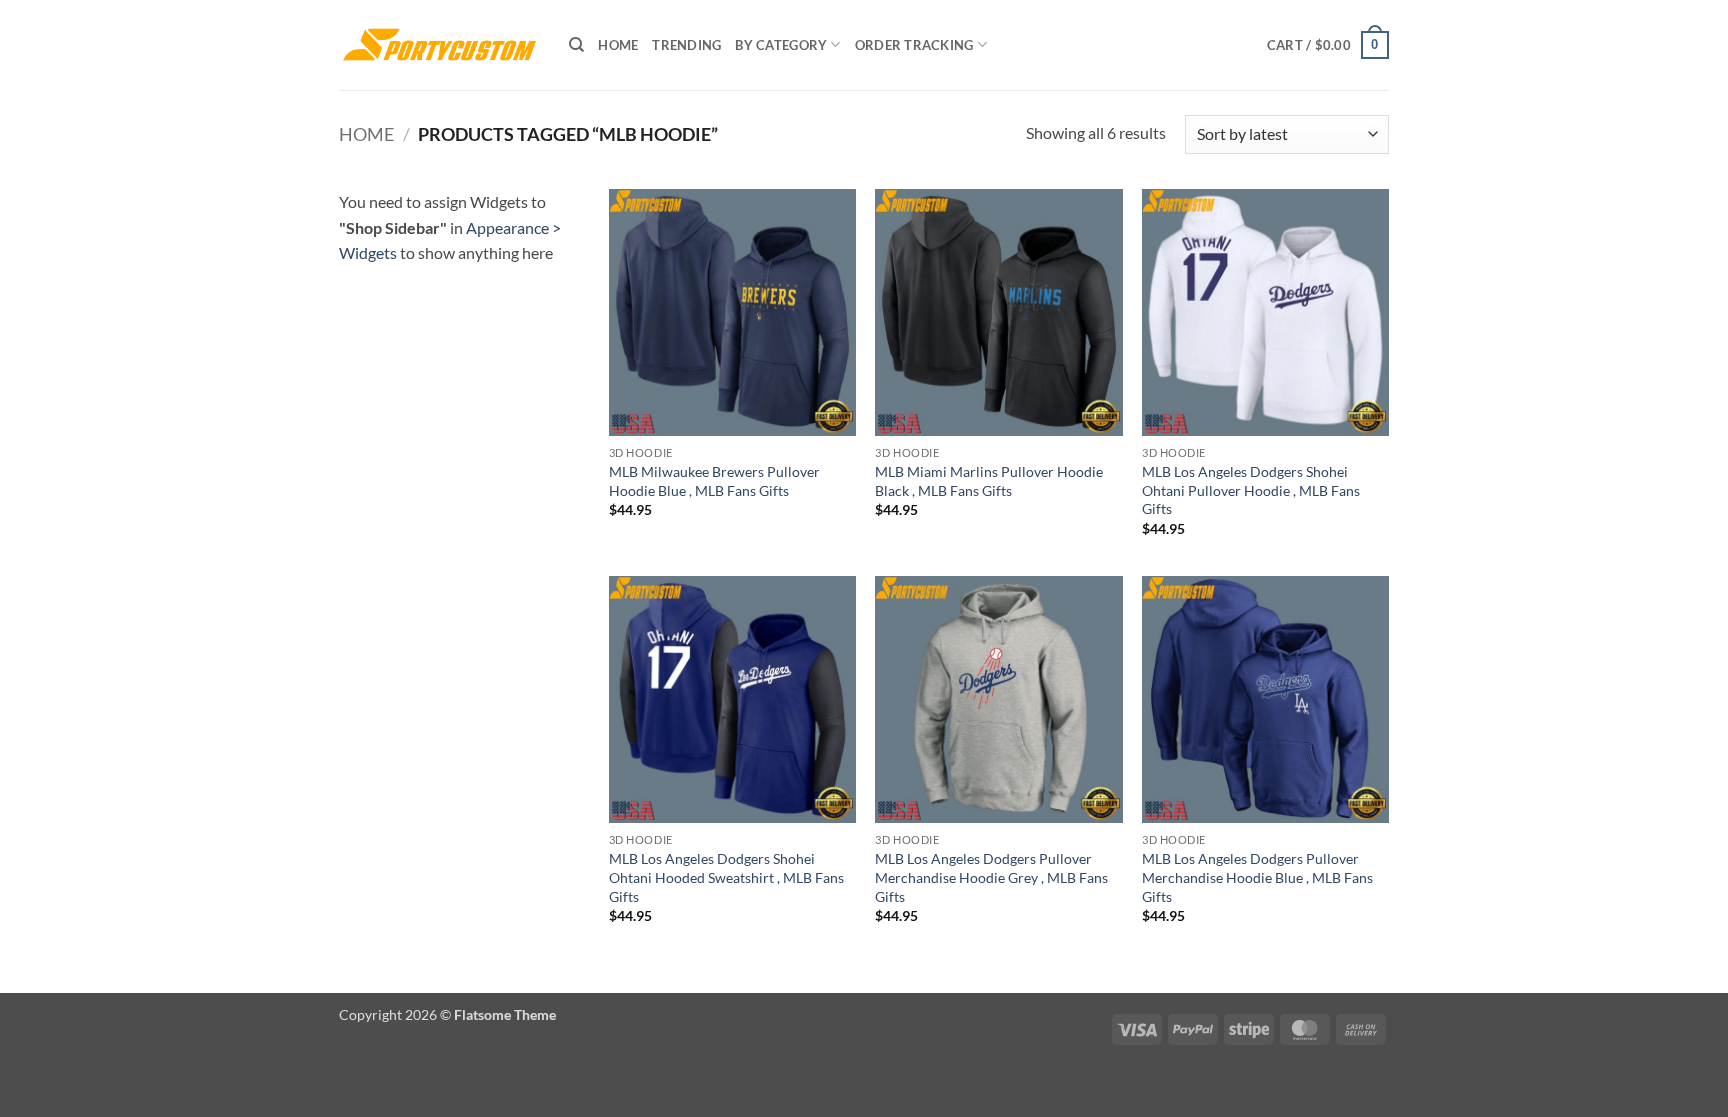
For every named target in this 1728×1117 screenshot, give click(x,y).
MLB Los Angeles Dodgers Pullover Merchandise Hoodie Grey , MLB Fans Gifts (991, 877)
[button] (1328, 45)
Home (618, 45)
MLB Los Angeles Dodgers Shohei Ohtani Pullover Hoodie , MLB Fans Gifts (1251, 490)
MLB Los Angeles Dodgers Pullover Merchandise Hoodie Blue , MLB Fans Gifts (1257, 877)
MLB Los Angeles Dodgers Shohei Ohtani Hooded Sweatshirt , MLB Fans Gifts (726, 877)
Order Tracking (914, 45)
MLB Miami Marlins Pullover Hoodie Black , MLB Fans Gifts (989, 481)
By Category (781, 45)
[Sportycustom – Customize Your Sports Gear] (439, 45)
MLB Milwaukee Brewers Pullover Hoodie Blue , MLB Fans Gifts (714, 481)
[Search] (576, 45)
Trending (686, 45)
